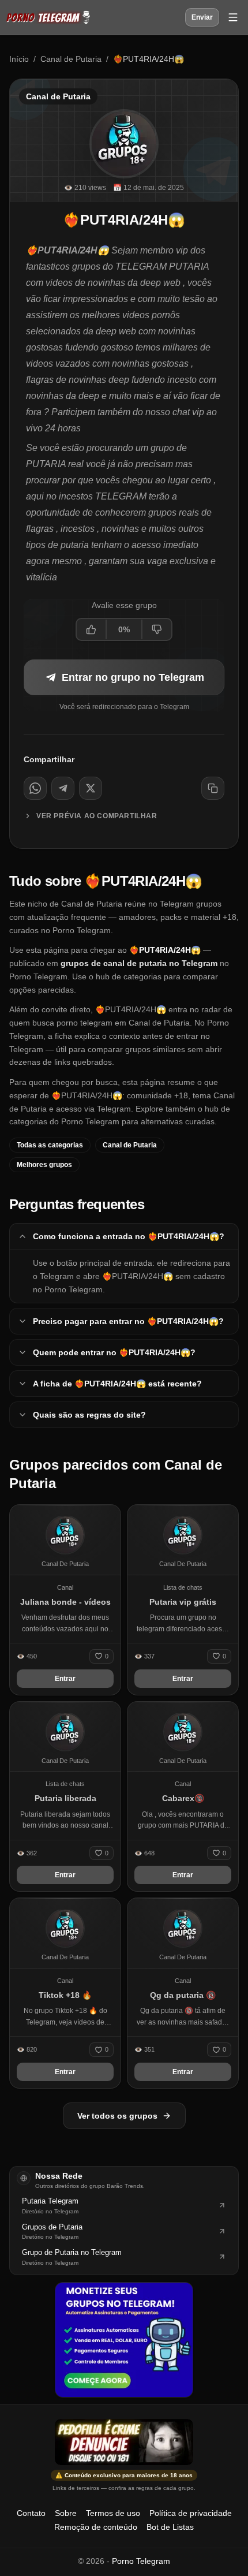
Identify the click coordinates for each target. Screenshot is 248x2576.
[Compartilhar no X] (91, 788)
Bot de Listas (170, 2527)
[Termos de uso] (124, 2442)
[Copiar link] (213, 788)
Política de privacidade (191, 2513)
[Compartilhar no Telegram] (63, 788)
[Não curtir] (156, 629)
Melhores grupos (44, 1165)
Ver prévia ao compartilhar (97, 816)
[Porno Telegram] (48, 17)
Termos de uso (113, 2513)
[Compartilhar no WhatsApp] (35, 788)
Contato (31, 2513)
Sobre (66, 2513)
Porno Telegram (141, 2561)
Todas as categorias (50, 1145)
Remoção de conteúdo (96, 2527)
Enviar (202, 17)
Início (19, 59)
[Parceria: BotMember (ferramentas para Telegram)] (124, 2340)
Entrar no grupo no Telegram (133, 677)
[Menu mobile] (233, 17)
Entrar (65, 1679)
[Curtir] (92, 629)
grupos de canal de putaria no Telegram (139, 963)
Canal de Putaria (71, 59)
